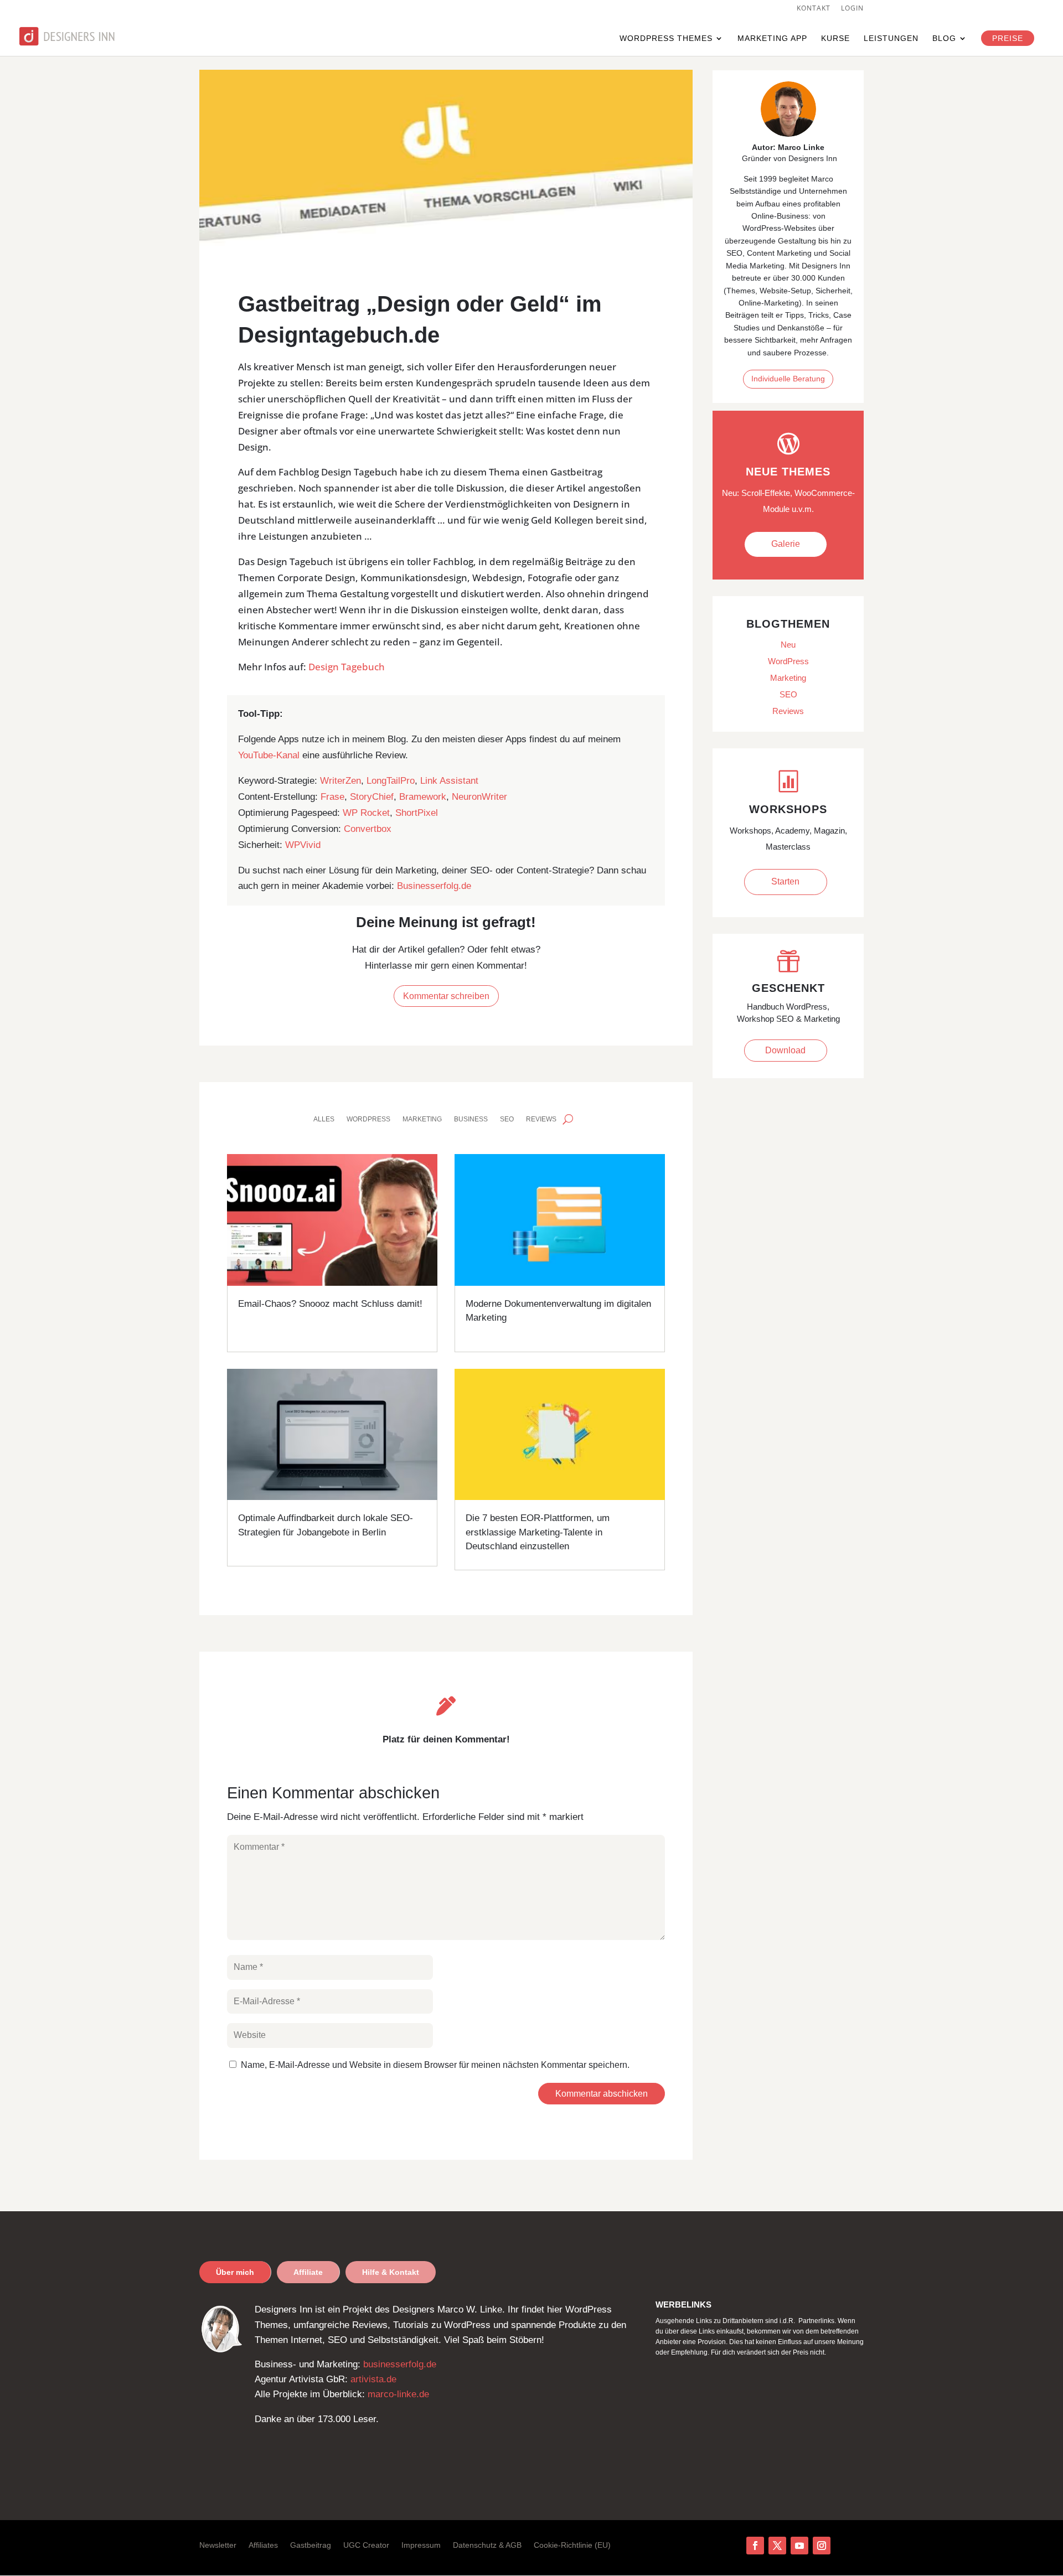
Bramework (423, 797)
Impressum (421, 2545)
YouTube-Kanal (269, 755)
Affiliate (308, 2272)
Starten (785, 881)
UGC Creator (366, 2545)
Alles (324, 1119)
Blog (944, 38)
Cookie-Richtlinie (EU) (572, 2545)
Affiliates (263, 2545)
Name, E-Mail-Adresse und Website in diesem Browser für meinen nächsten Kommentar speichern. (435, 2065)
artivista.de (373, 2379)
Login (852, 9)
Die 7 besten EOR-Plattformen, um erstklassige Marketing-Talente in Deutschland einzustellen (538, 1532)
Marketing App (772, 38)
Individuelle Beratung (788, 379)
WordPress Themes (666, 38)
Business (471, 1119)
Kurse (835, 38)
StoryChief (372, 797)
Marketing (422, 1119)
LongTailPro (391, 781)
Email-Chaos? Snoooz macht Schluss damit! (330, 1304)
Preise (1008, 38)
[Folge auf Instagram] (822, 2546)
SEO (507, 1119)
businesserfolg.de (400, 2364)
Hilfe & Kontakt (391, 2272)
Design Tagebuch (347, 667)
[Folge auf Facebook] (755, 2546)
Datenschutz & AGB (487, 2545)
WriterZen (340, 781)
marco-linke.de (398, 2394)
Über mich (235, 2272)
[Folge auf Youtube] (799, 2546)
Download (785, 1050)
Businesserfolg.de (434, 886)
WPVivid (303, 845)
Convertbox (368, 829)
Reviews (541, 1119)
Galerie (786, 544)
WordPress (368, 1119)
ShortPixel (417, 813)
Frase (332, 797)
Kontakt (814, 9)
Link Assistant (449, 781)
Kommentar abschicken (602, 2094)
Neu (788, 645)
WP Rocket (366, 813)
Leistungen (891, 38)
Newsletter (218, 2545)
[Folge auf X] (777, 2546)
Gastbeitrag (311, 2545)
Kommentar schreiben (446, 996)
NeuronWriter (479, 797)
